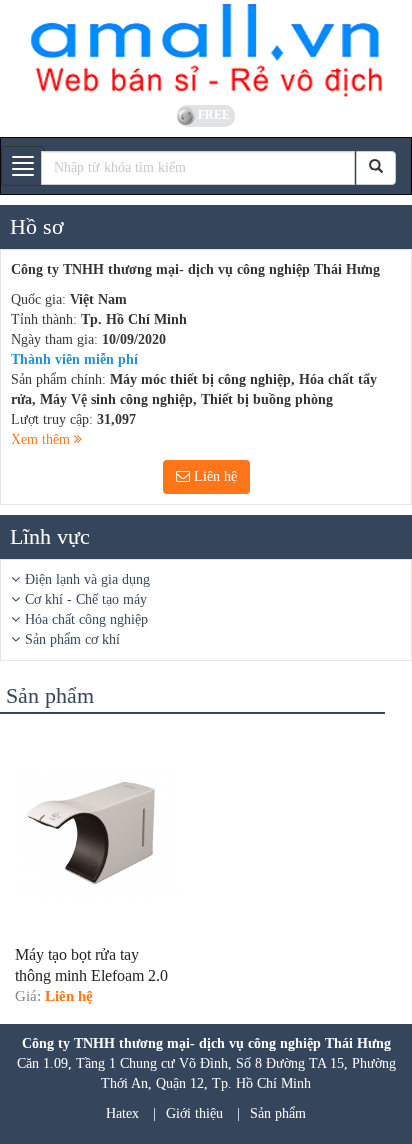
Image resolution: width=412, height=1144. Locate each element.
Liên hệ (213, 476)
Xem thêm (42, 439)
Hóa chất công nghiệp (86, 619)
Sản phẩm (278, 1113)
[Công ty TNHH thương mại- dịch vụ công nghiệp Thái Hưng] (206, 50)
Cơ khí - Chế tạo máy (86, 599)
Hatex (122, 1113)
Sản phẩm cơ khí (72, 639)
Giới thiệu (194, 1113)
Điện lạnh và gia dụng (87, 579)
